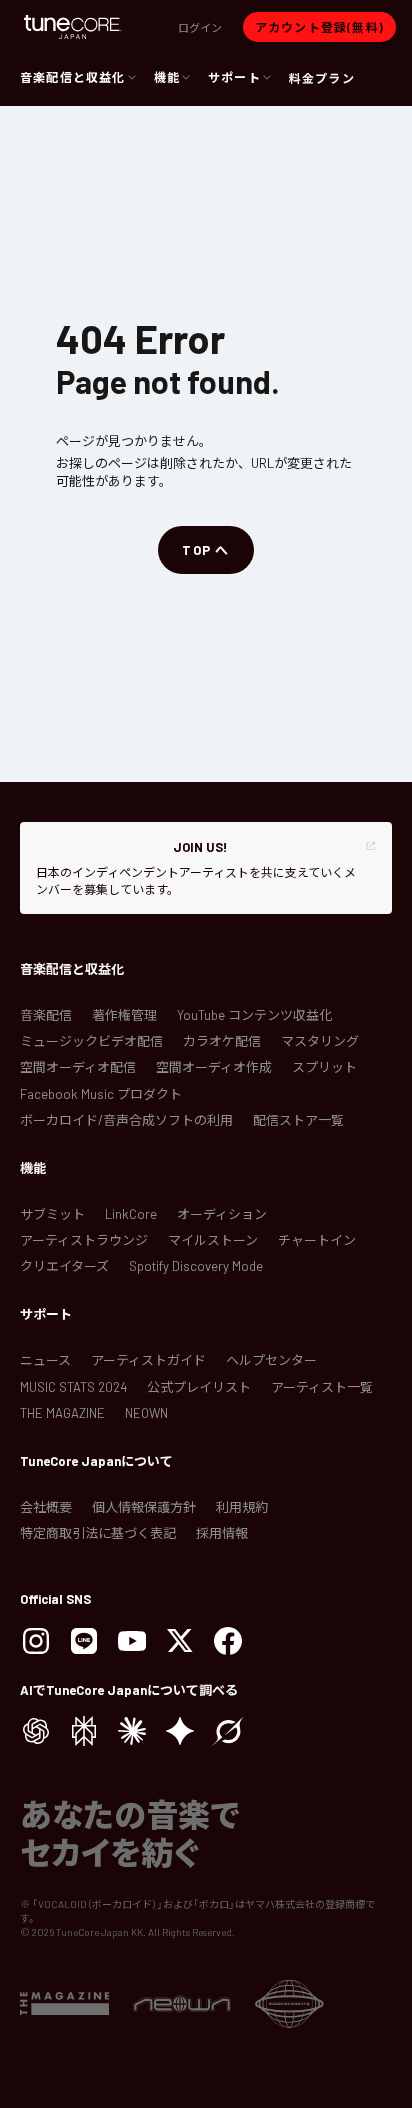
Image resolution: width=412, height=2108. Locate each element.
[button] (200, 27)
